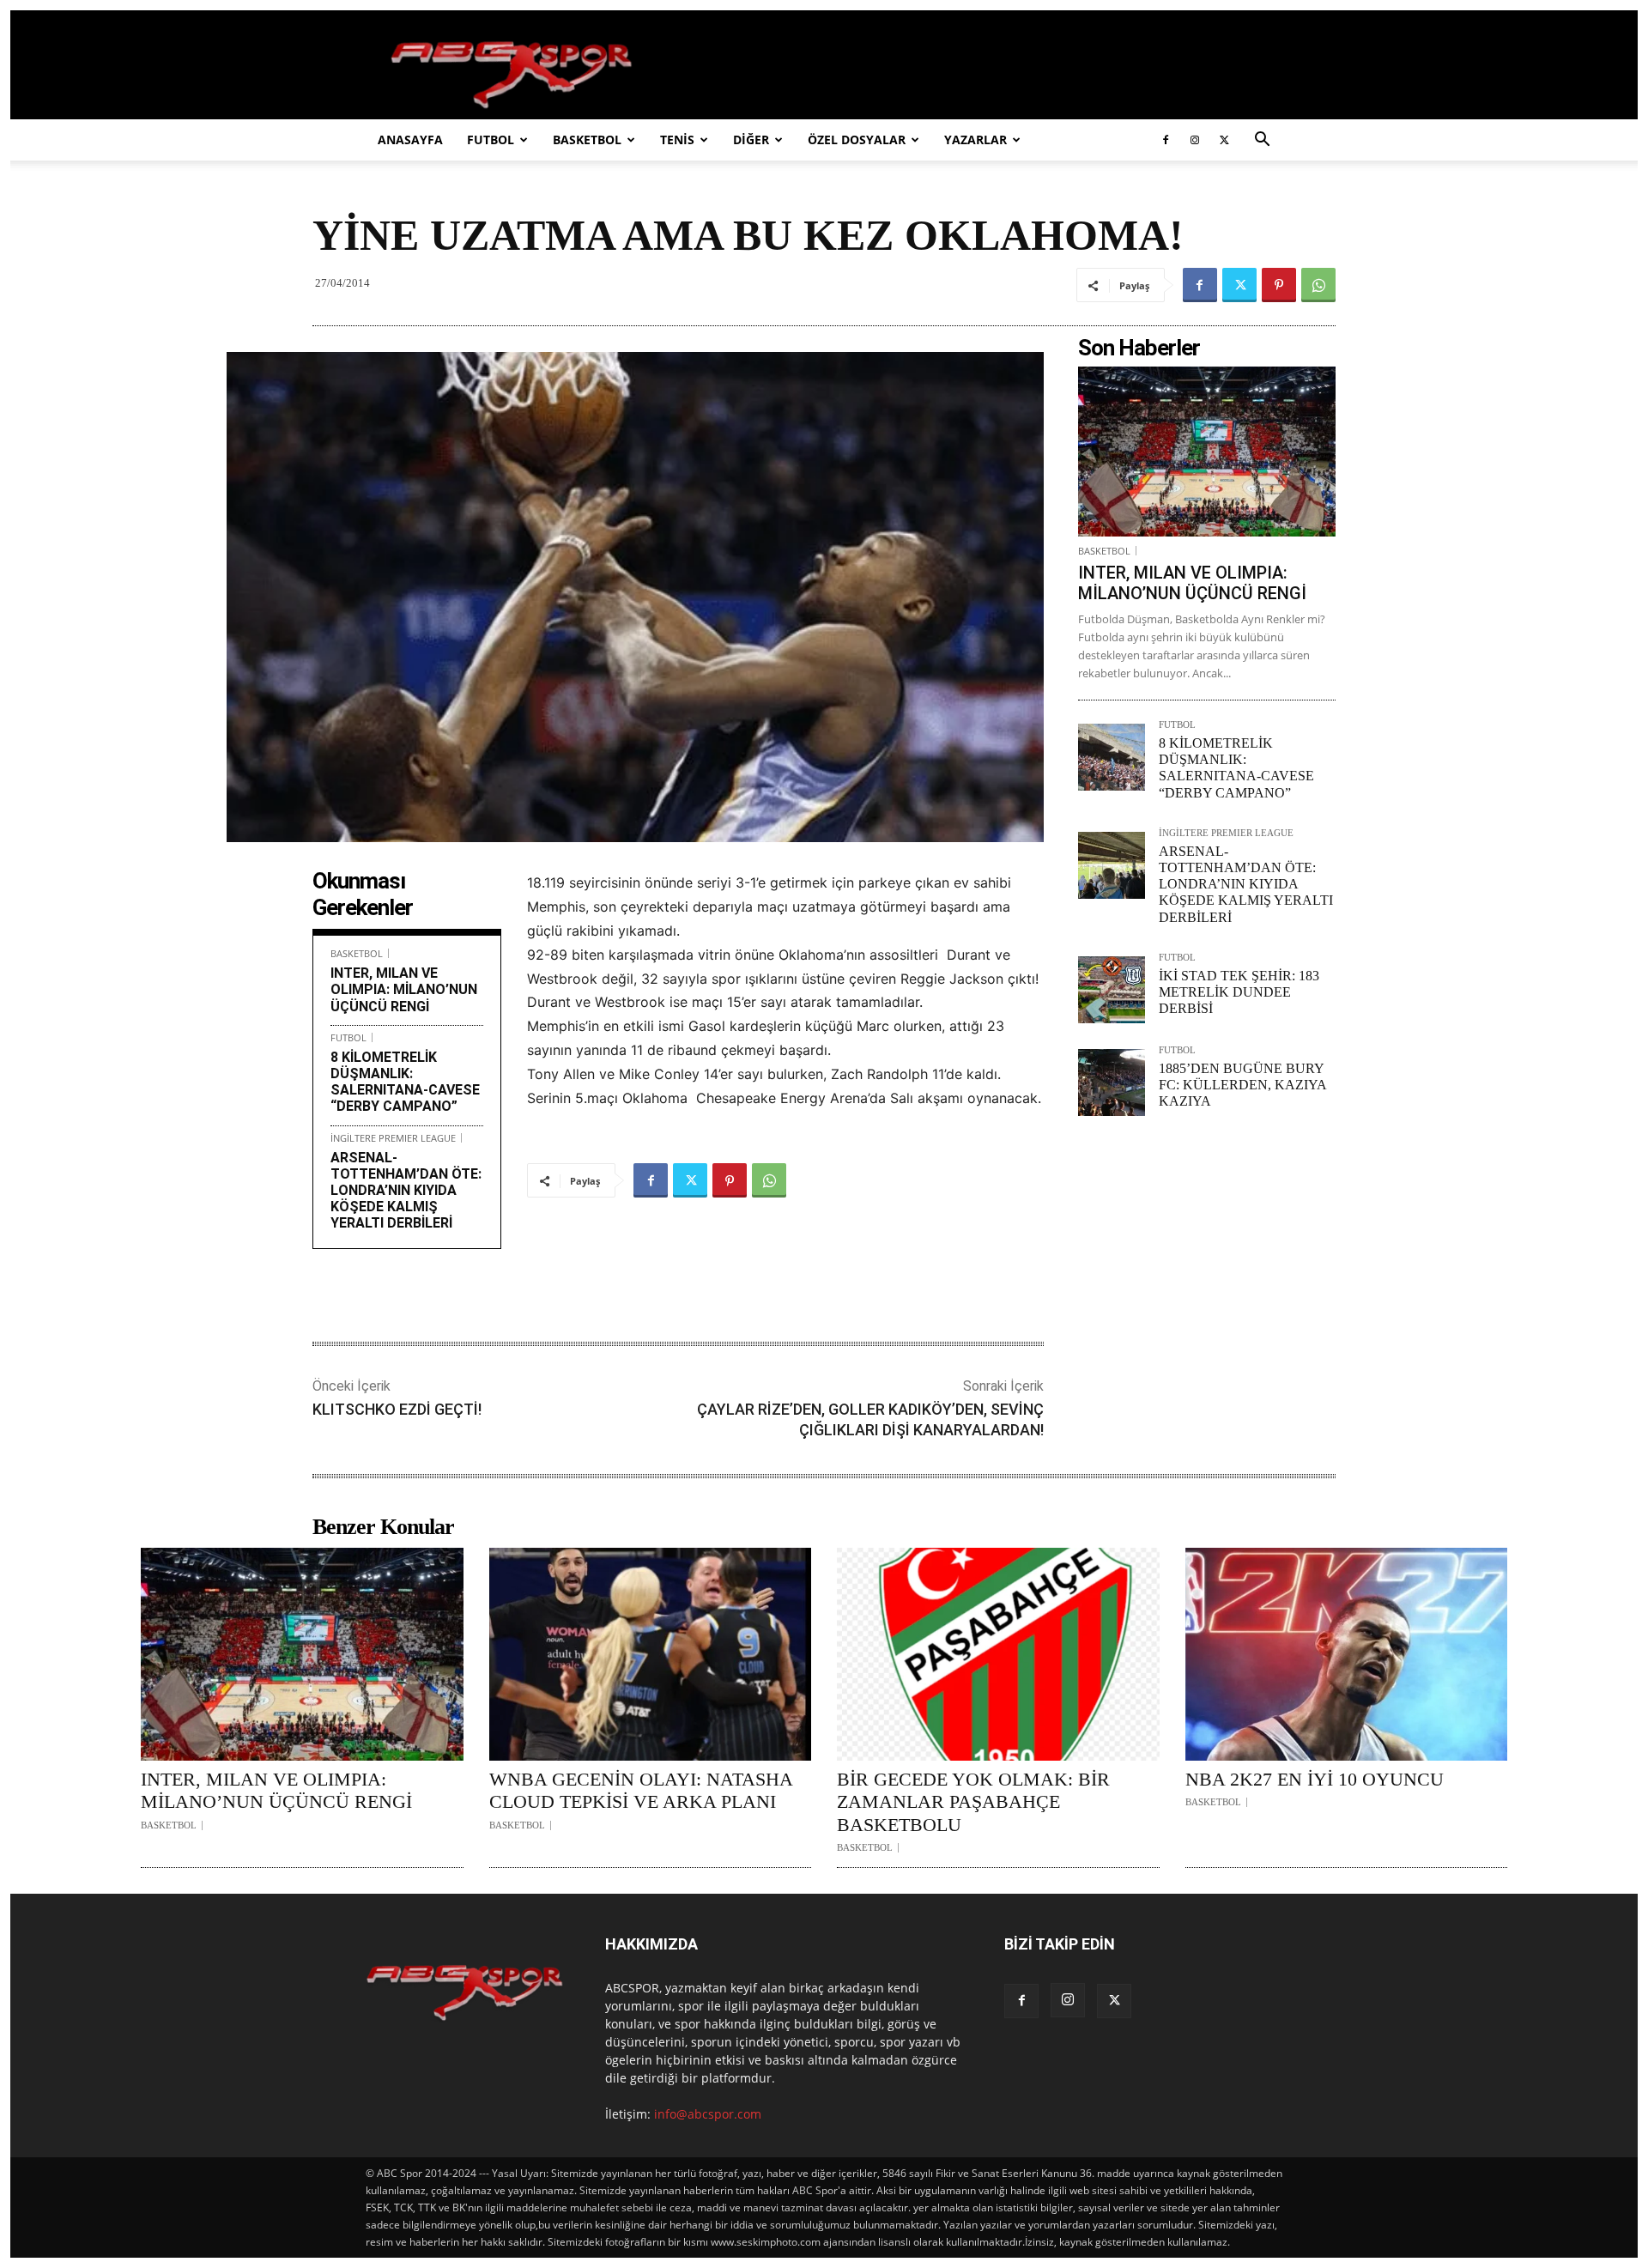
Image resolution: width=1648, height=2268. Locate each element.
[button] (1262, 141)
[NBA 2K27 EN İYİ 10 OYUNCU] (1347, 1654)
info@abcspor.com (708, 2114)
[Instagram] (1195, 140)
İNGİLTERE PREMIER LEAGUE (393, 1138)
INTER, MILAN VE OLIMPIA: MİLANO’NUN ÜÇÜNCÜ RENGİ (404, 989)
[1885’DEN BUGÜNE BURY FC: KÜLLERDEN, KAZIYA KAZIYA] (1112, 1082)
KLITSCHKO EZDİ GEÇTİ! (397, 1409)
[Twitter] (1224, 140)
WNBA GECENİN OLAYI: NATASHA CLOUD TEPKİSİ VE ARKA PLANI (641, 1790)
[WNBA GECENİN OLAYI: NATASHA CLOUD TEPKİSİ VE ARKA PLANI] (651, 1654)
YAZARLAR (975, 139)
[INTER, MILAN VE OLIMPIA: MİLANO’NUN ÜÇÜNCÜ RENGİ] (1207, 452)
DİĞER (751, 139)
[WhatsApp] (1318, 285)
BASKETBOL (587, 139)
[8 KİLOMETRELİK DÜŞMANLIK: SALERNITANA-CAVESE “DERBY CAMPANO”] (1112, 757)
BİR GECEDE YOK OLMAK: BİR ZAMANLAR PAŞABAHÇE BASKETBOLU (973, 1802)
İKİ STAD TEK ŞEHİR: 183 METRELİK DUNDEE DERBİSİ (1239, 992)
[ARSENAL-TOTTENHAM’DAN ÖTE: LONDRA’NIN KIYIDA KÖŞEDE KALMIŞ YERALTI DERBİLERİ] (1112, 865)
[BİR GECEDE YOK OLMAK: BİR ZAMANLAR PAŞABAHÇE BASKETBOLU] (998, 1654)
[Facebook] (1166, 140)
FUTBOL (491, 139)
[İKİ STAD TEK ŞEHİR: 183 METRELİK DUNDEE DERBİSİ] (1112, 990)
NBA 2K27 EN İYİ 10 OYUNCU (1315, 1779)
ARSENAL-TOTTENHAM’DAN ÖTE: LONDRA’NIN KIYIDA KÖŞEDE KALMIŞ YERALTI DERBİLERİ (406, 1191)
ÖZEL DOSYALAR (857, 139)
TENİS (677, 139)
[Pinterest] (1279, 285)
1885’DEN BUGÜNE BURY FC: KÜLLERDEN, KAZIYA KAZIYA (1242, 1085)
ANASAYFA (410, 139)
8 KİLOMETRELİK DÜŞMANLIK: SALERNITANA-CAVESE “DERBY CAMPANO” (405, 1082)
